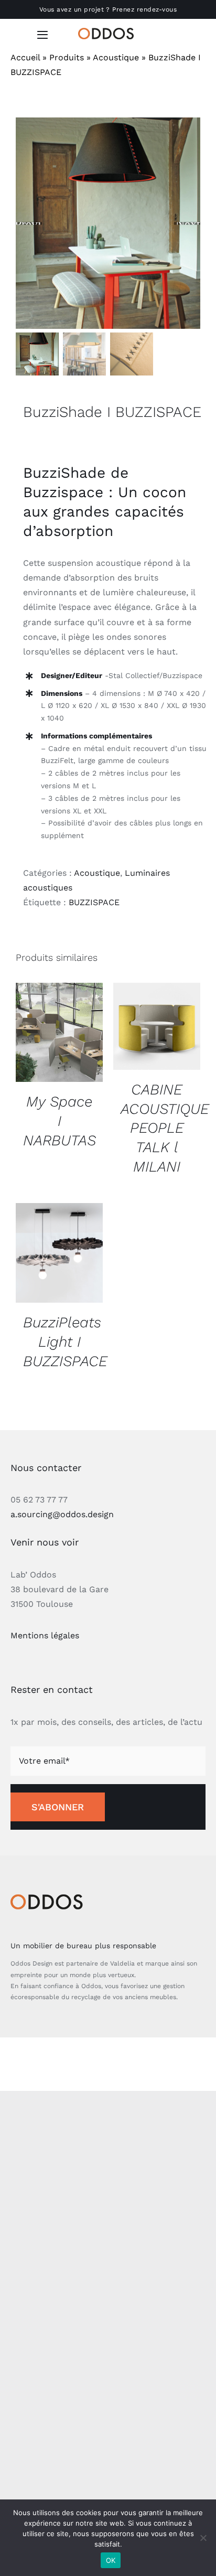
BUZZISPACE (94, 902)
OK (111, 2560)
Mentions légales (45, 1635)
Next (188, 223)
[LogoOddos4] (108, 32)
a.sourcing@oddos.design (62, 1514)
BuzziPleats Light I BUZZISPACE (65, 1342)
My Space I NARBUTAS (60, 1121)
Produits (67, 57)
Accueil (25, 57)
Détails (59, 1034)
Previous (29, 223)
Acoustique (116, 57)
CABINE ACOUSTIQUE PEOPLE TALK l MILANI (165, 1128)
